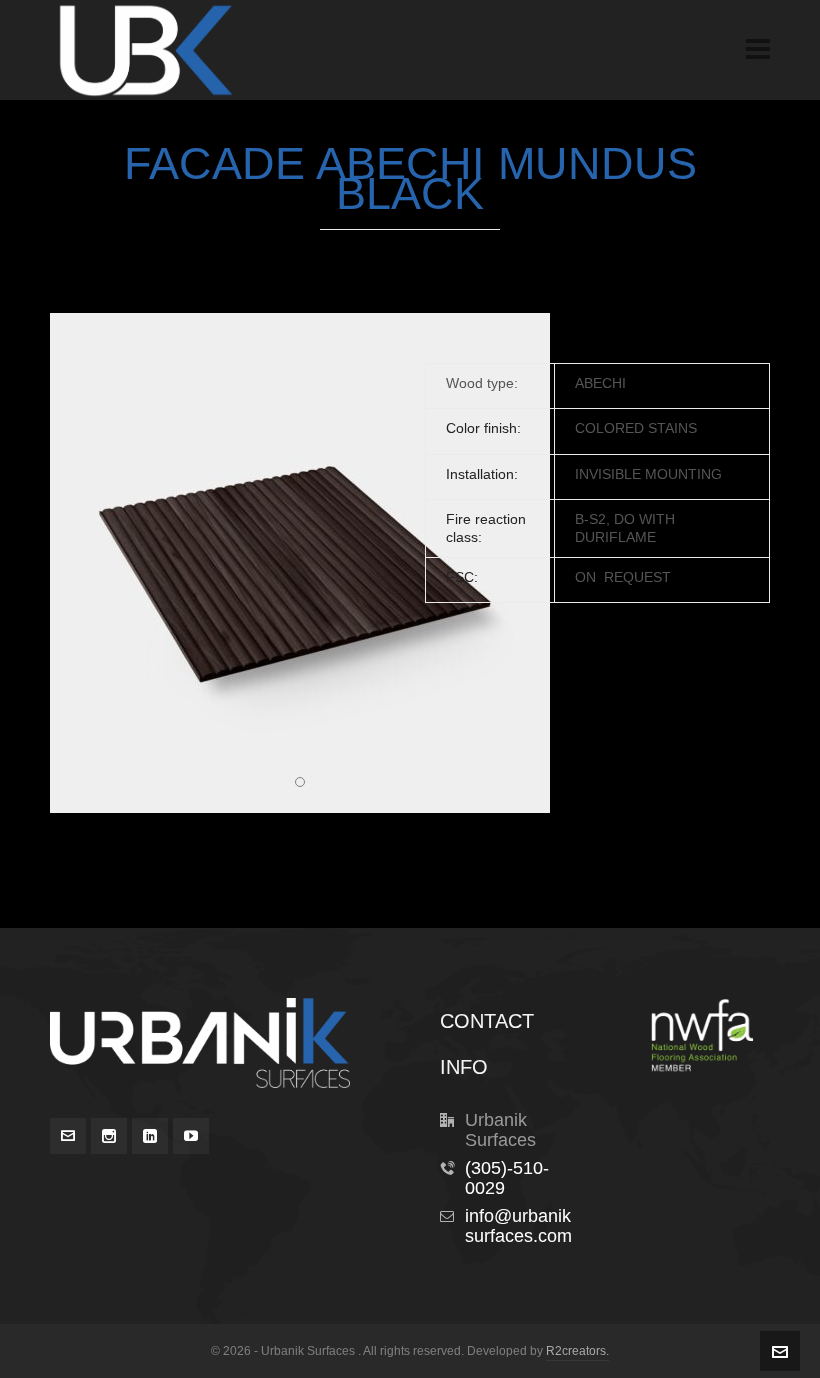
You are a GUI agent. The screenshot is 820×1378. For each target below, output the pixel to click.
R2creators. (577, 1351)
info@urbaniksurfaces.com (518, 1226)
